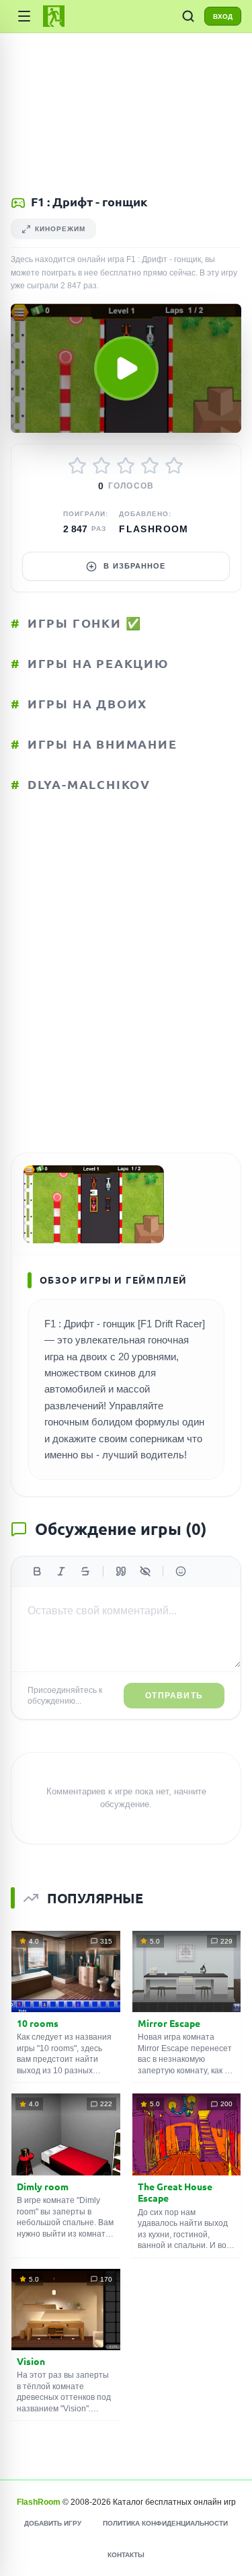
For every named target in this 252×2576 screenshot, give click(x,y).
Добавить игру (53, 2523)
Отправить (174, 1696)
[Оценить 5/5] (174, 466)
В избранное (134, 566)
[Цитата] (121, 1571)
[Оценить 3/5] (126, 466)
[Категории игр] (24, 16)
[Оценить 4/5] (150, 466)
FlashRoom (154, 529)
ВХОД (223, 16)
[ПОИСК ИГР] (188, 16)
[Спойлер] (145, 1571)
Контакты (126, 2555)
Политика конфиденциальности (165, 2523)
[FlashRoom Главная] (54, 16)
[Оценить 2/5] (101, 466)
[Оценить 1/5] (77, 466)
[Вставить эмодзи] (181, 1571)
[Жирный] (37, 1571)
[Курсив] (61, 1571)
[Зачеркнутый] (85, 1571)
